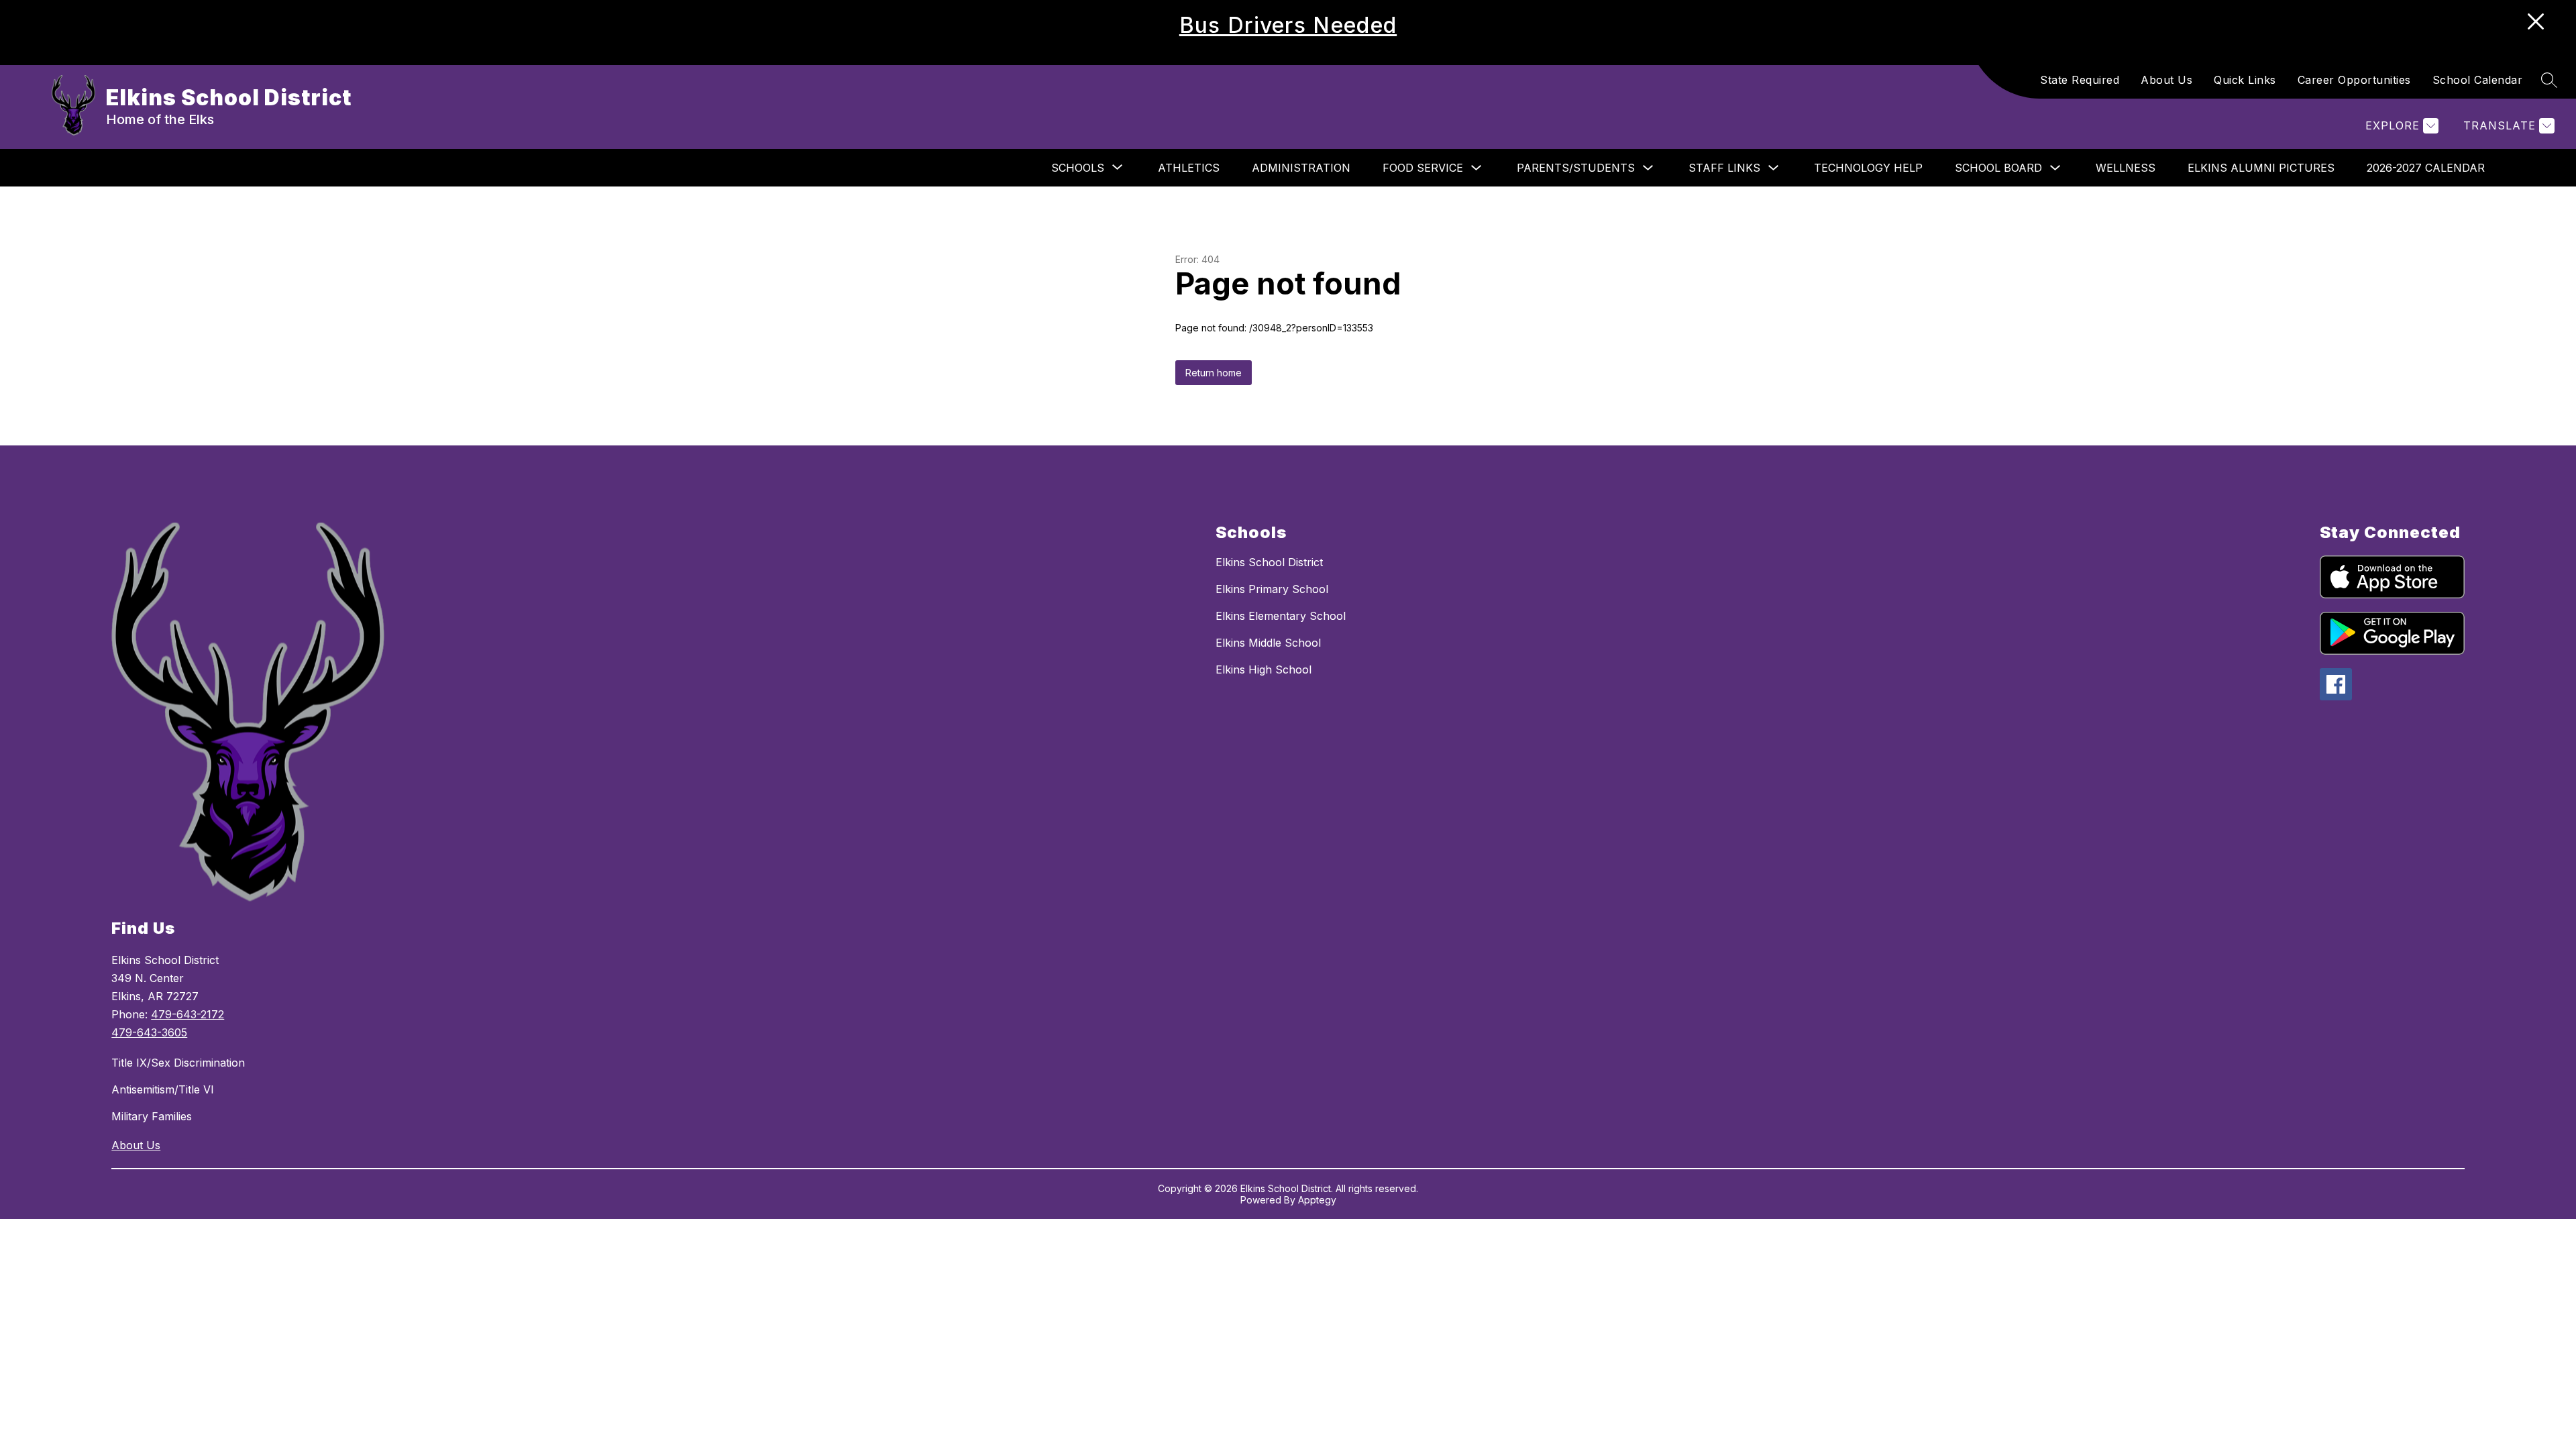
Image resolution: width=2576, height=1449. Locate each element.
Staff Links (1724, 168)
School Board (1998, 168)
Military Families (152, 1116)
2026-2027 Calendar (2426, 168)
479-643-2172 (187, 1014)
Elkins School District (1269, 562)
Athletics (1189, 168)
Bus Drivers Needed (1288, 25)
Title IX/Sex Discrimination (178, 1063)
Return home (1214, 373)
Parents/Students (1576, 168)
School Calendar (2478, 80)
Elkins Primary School (1272, 589)
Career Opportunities (2354, 80)
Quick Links (2245, 80)
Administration (1301, 168)
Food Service (1423, 168)
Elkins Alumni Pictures (2261, 168)
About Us (2166, 80)
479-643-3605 (149, 1032)
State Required (2080, 80)
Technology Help (1868, 168)
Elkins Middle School (1268, 643)
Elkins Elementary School (1281, 616)
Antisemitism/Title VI (163, 1089)
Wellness (2126, 168)
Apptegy (1317, 1200)
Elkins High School (1264, 669)
